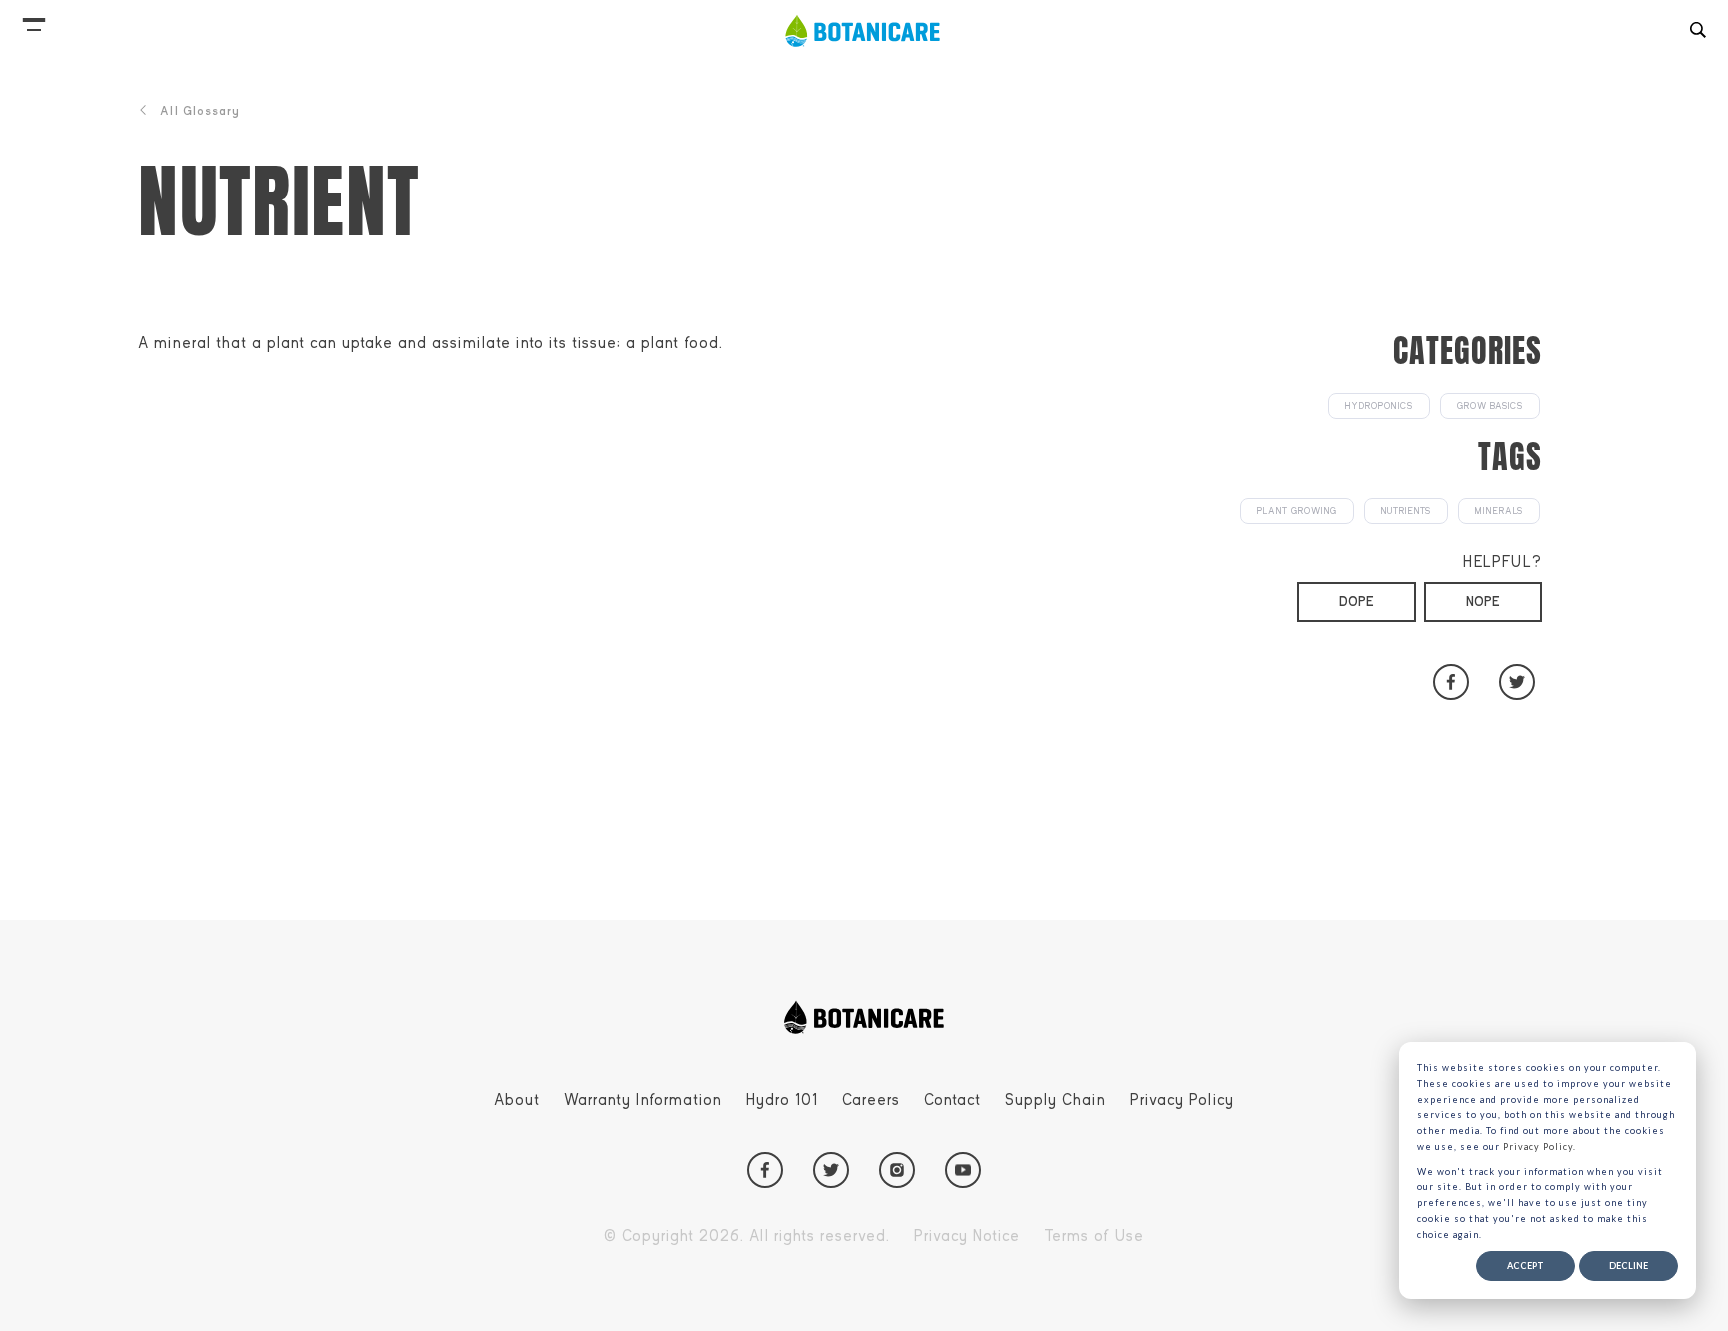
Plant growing (1297, 511)
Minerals (1499, 511)
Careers (871, 1100)
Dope (1356, 601)
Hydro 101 (782, 1100)
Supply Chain (1055, 1100)
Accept (1525, 1265)
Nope (1483, 601)
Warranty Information (643, 1100)
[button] (34, 20)
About (517, 1100)
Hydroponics (1379, 406)
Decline (1628, 1265)
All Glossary (200, 111)
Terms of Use (1094, 1236)
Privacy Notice (967, 1236)
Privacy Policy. (1539, 1146)
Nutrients (1406, 511)
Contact (952, 1100)
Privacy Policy (1182, 1100)
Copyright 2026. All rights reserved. (747, 1236)
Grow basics (1490, 406)
